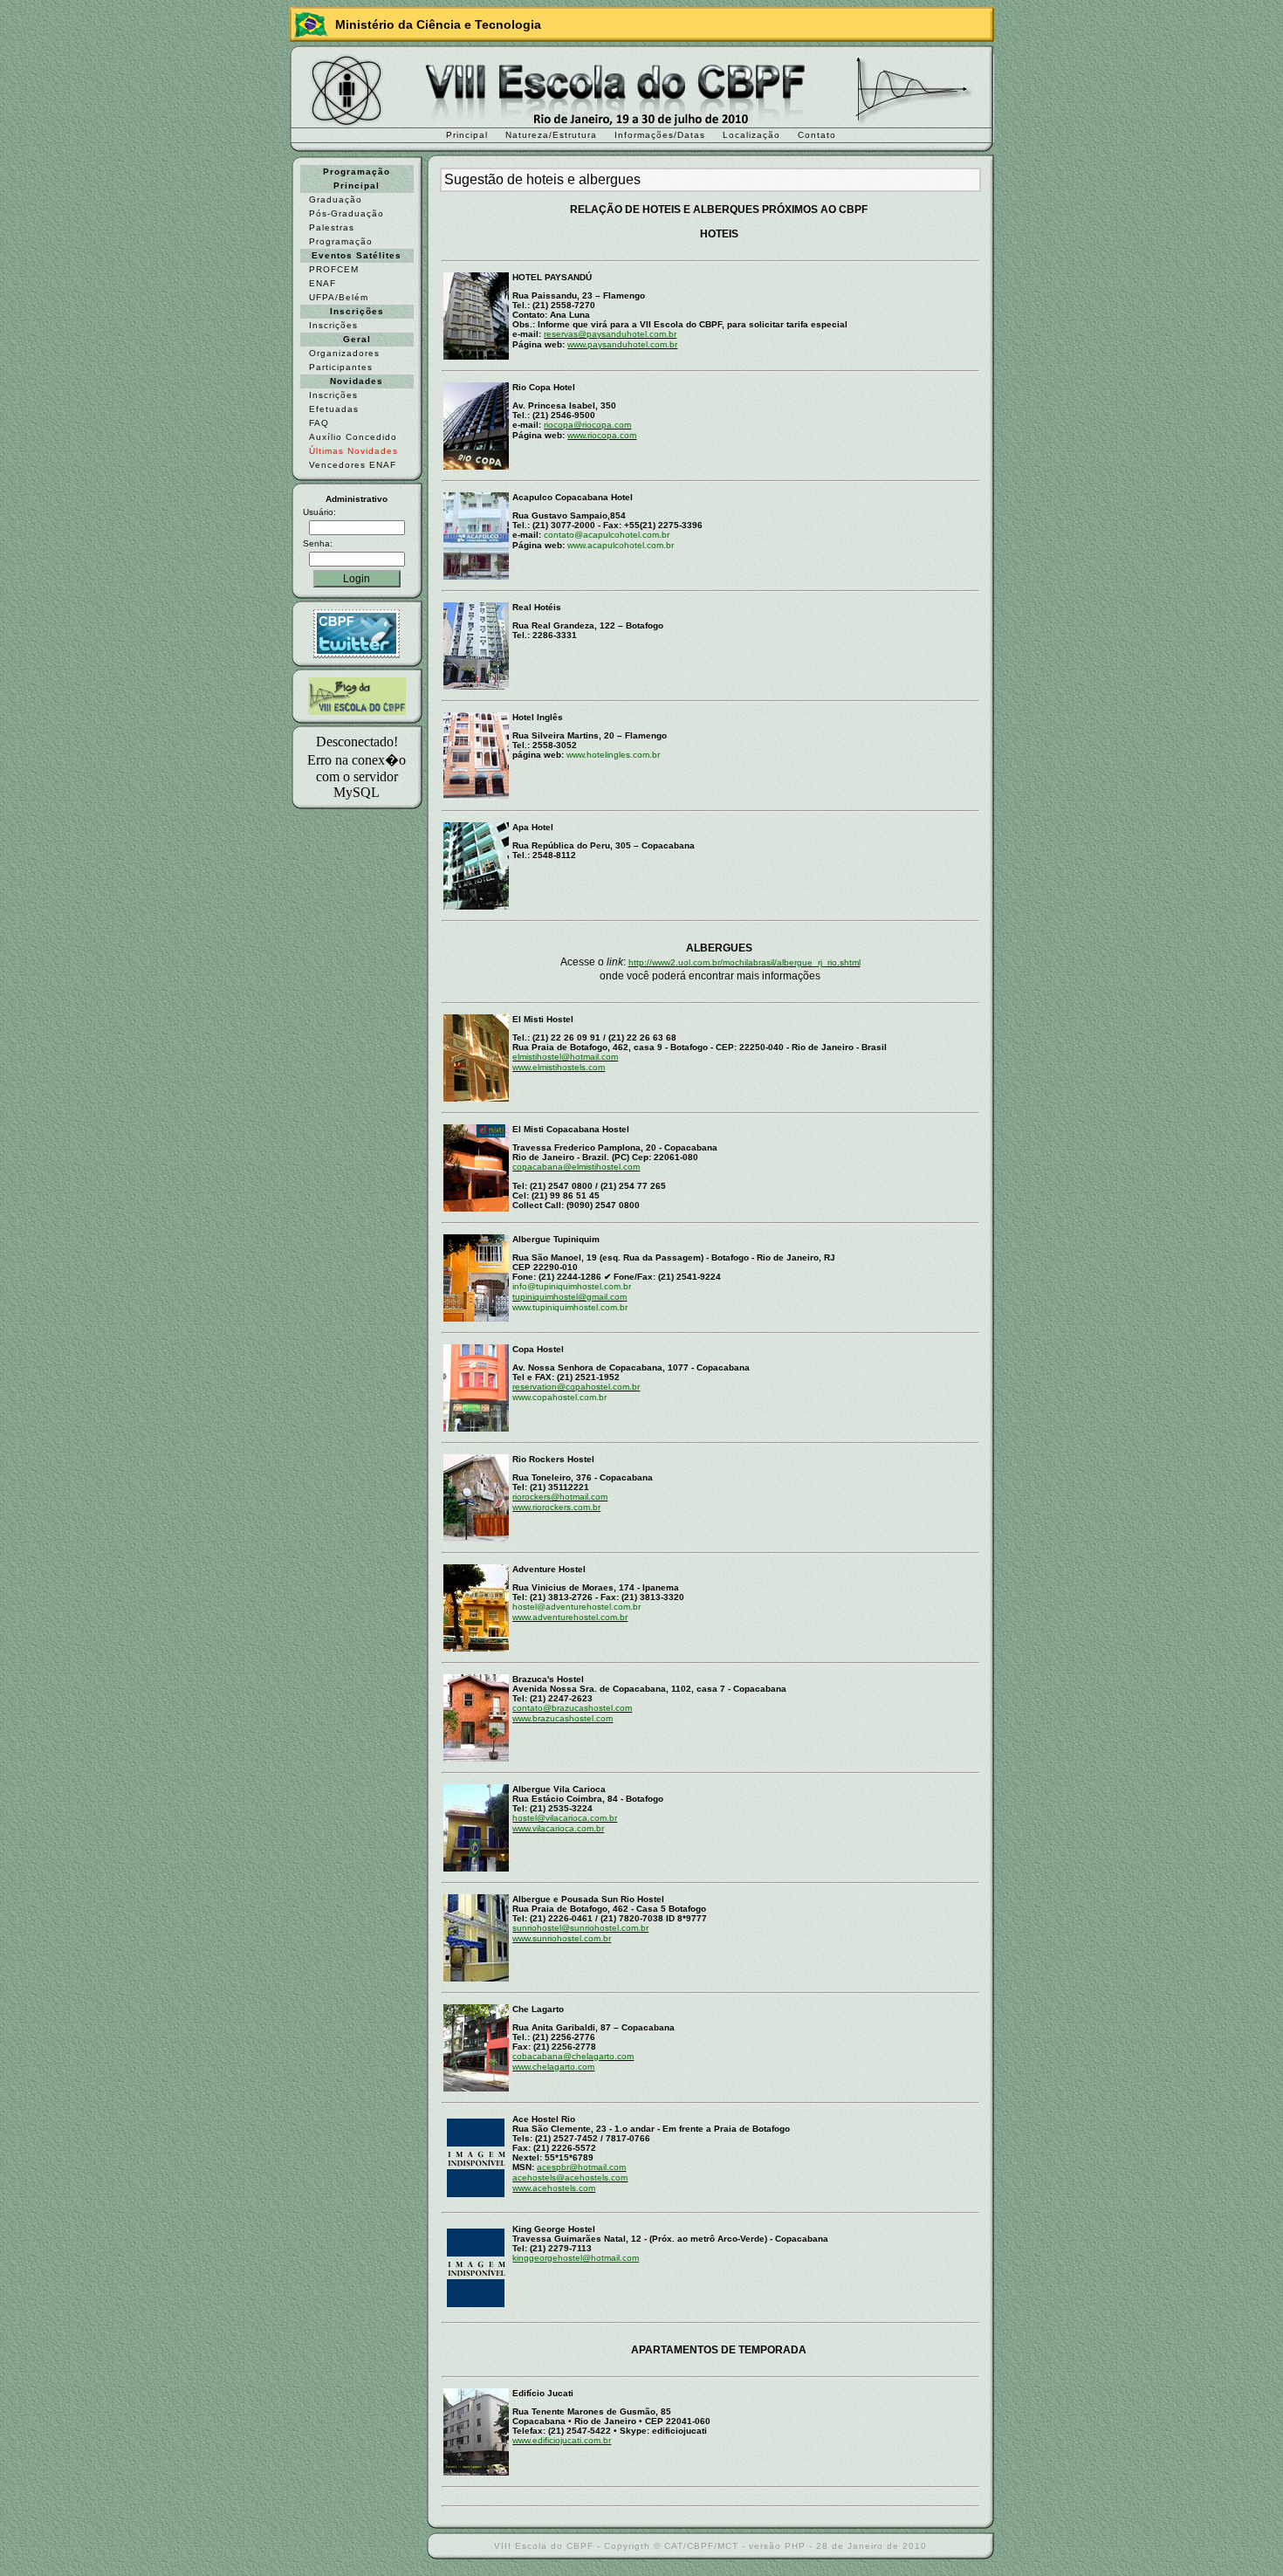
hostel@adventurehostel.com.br (576, 1607)
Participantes (341, 367)
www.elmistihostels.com (559, 1067)
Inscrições (333, 325)
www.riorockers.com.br (556, 1507)
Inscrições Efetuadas (334, 402)
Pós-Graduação (346, 213)
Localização (751, 135)
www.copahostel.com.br (559, 1397)
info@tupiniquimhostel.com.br (572, 1286)
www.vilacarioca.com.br (558, 1828)
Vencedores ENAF (353, 465)
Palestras (332, 227)
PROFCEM (334, 269)
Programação (341, 241)
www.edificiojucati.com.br (562, 2440)
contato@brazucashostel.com (572, 1708)
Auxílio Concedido (353, 437)
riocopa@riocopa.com (587, 425)
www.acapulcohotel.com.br (621, 545)
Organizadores (344, 353)
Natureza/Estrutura (551, 135)
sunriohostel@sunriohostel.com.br (580, 1928)
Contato (817, 135)
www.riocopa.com (602, 435)
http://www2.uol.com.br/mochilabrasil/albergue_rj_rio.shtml (744, 962)
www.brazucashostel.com (563, 1718)
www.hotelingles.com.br (613, 755)
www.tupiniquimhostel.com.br (570, 1307)
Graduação (336, 199)
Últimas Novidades (353, 451)
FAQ (319, 423)
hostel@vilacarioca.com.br (565, 1818)
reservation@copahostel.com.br (576, 1387)
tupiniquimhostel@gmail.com (569, 1297)
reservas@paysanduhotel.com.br (610, 334)
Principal (467, 135)
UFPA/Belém (339, 297)
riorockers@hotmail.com (560, 1497)
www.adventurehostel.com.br (570, 1617)
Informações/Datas (660, 135)
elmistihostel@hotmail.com (565, 1057)
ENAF (322, 283)
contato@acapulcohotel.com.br (607, 535)
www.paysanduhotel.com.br (622, 344)
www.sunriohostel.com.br (562, 1938)
